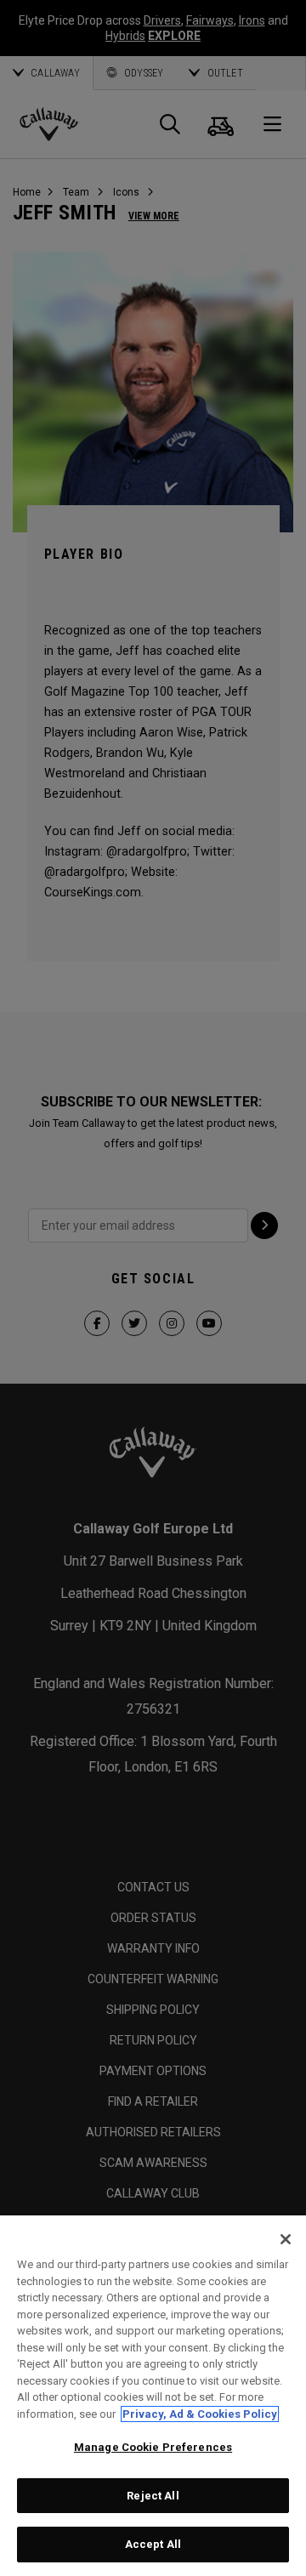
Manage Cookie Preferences (153, 2447)
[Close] (286, 2239)
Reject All (153, 2496)
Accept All (153, 2544)
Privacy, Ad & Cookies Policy (200, 2414)
